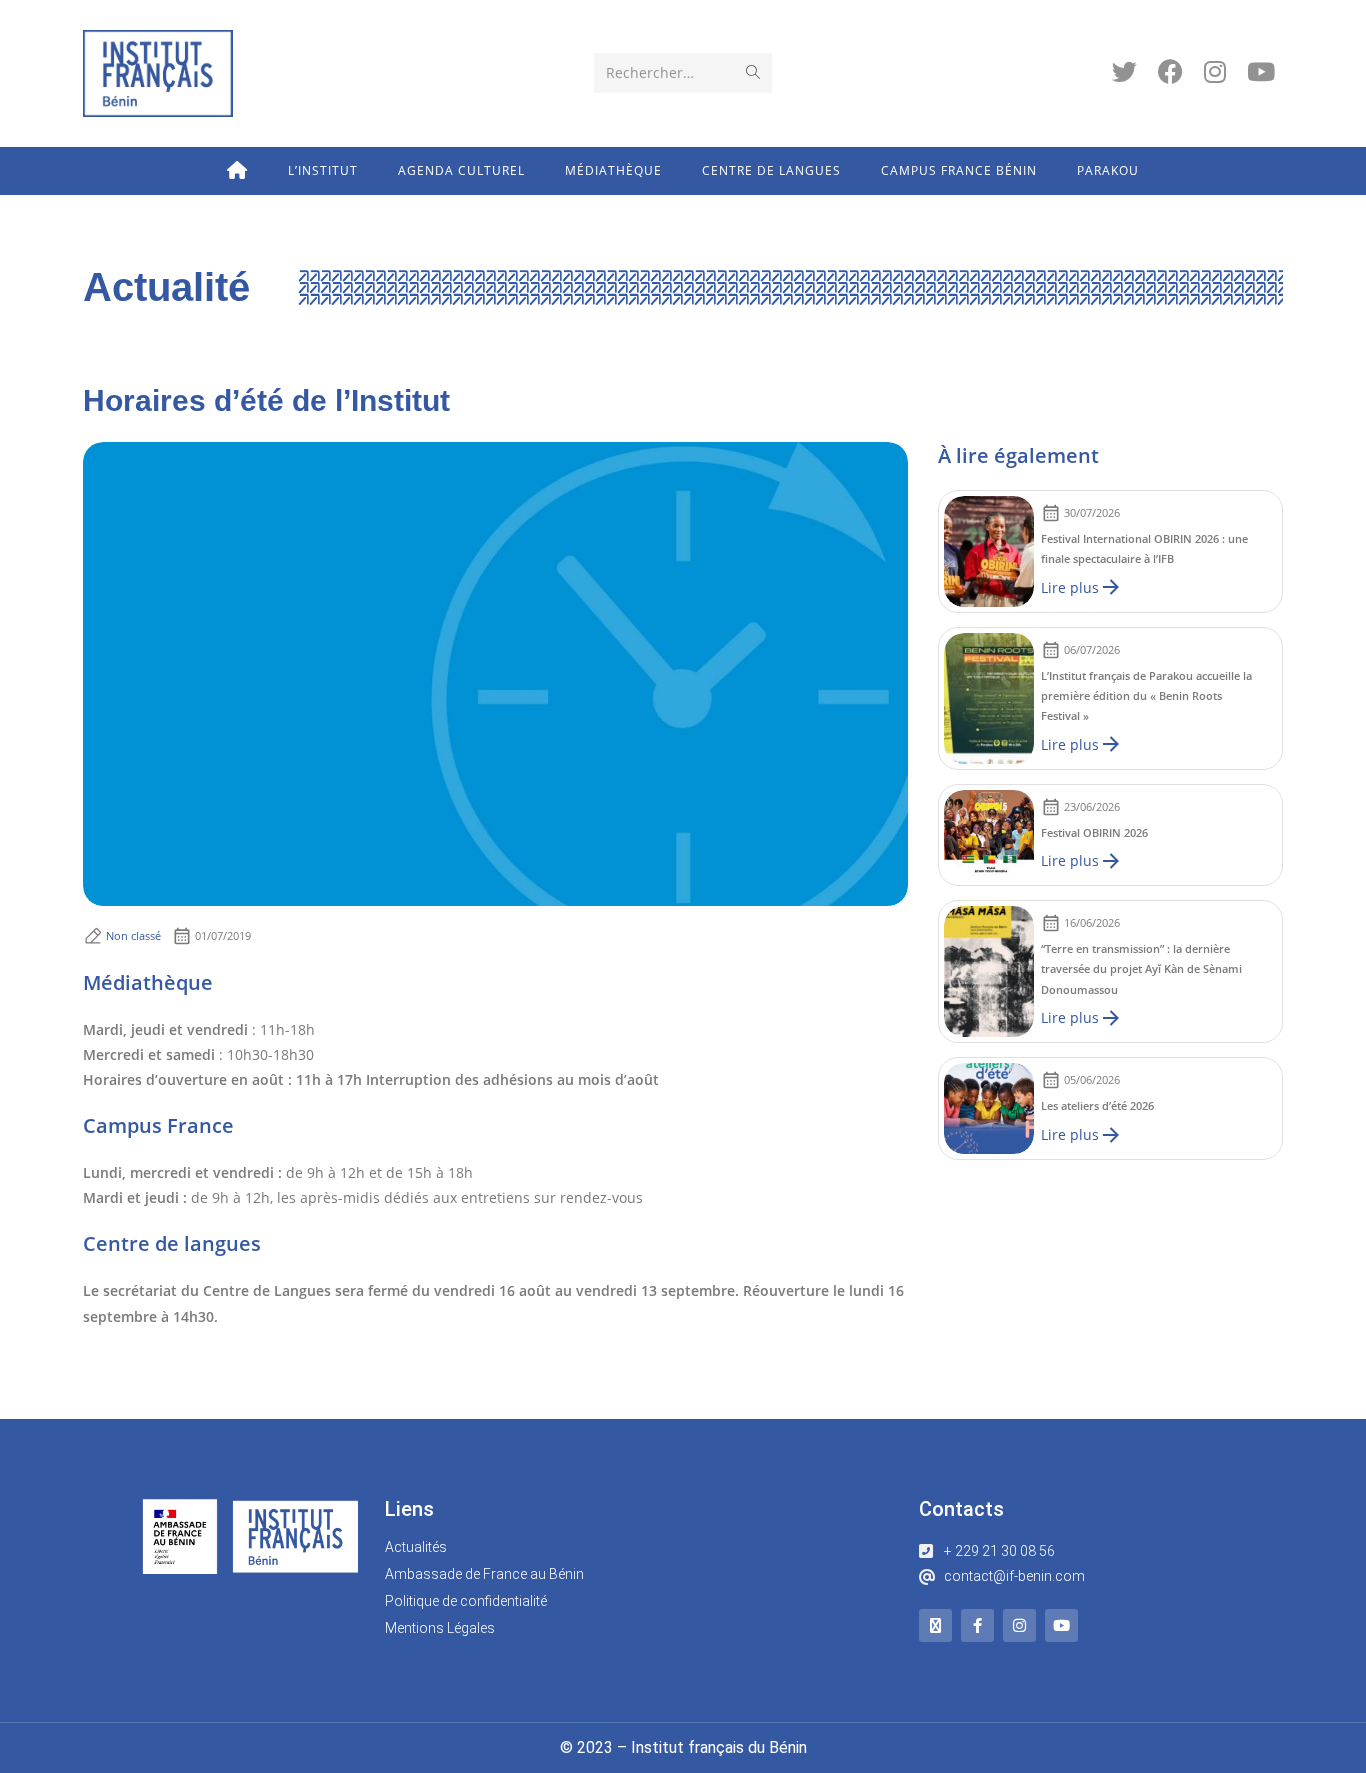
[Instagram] (1019, 1625)
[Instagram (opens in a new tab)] (1215, 71)
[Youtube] (1061, 1625)
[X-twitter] (935, 1625)
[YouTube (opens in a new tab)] (1261, 71)
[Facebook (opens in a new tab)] (1170, 71)
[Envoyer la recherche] (753, 73)
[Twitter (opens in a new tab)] (1124, 71)
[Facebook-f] (977, 1625)
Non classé (133, 935)
